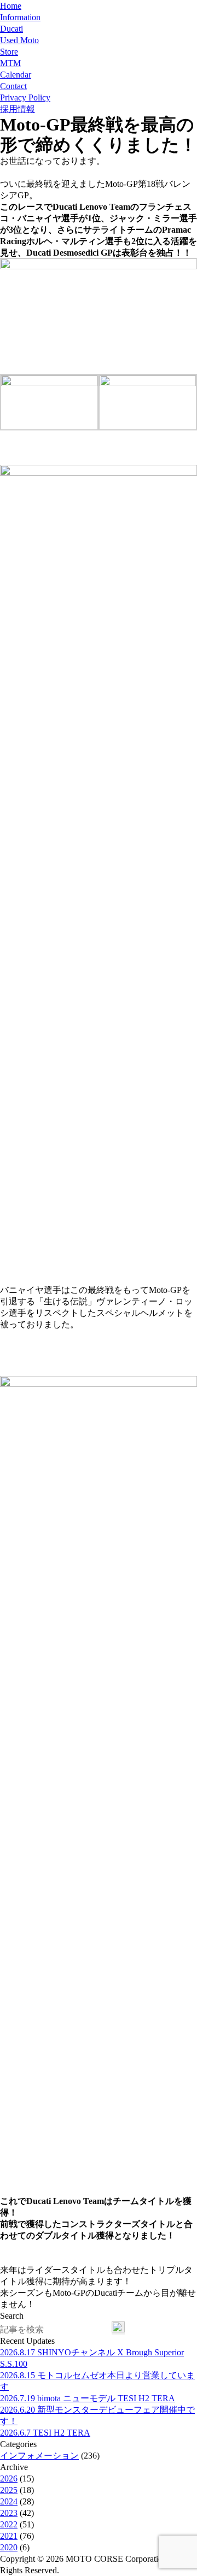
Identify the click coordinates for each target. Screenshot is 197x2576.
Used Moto (19, 40)
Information (20, 17)
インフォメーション (39, 2456)
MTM (10, 63)
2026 (9, 2478)
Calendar (16, 75)
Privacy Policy (25, 98)
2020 (9, 2547)
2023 (9, 2513)
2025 (9, 2490)
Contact (13, 86)
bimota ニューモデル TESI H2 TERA (88, 2398)
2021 (9, 2536)
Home (11, 6)
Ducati (11, 29)
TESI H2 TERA (45, 2433)
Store (9, 52)
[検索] (118, 2328)
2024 (9, 2501)
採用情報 (18, 109)
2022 (9, 2524)
